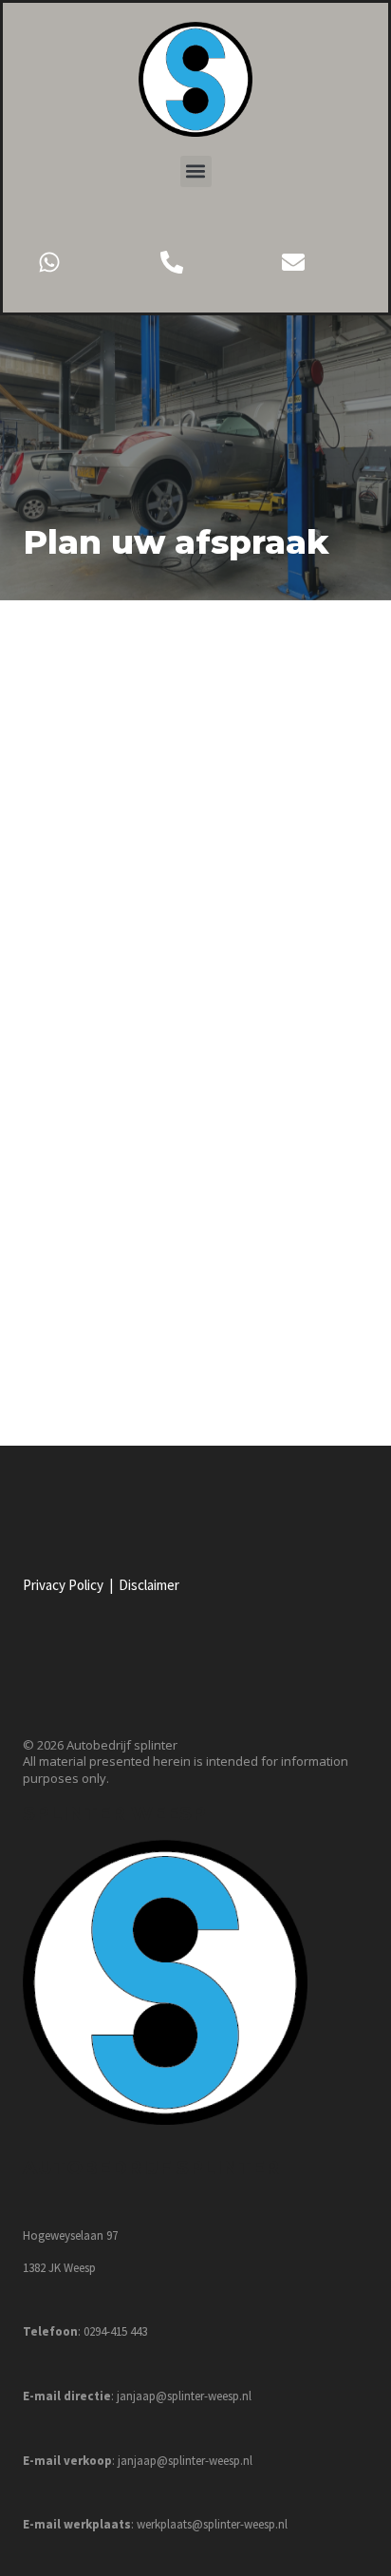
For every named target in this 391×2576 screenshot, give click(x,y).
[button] (196, 171)
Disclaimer (149, 1585)
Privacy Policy (63, 1585)
